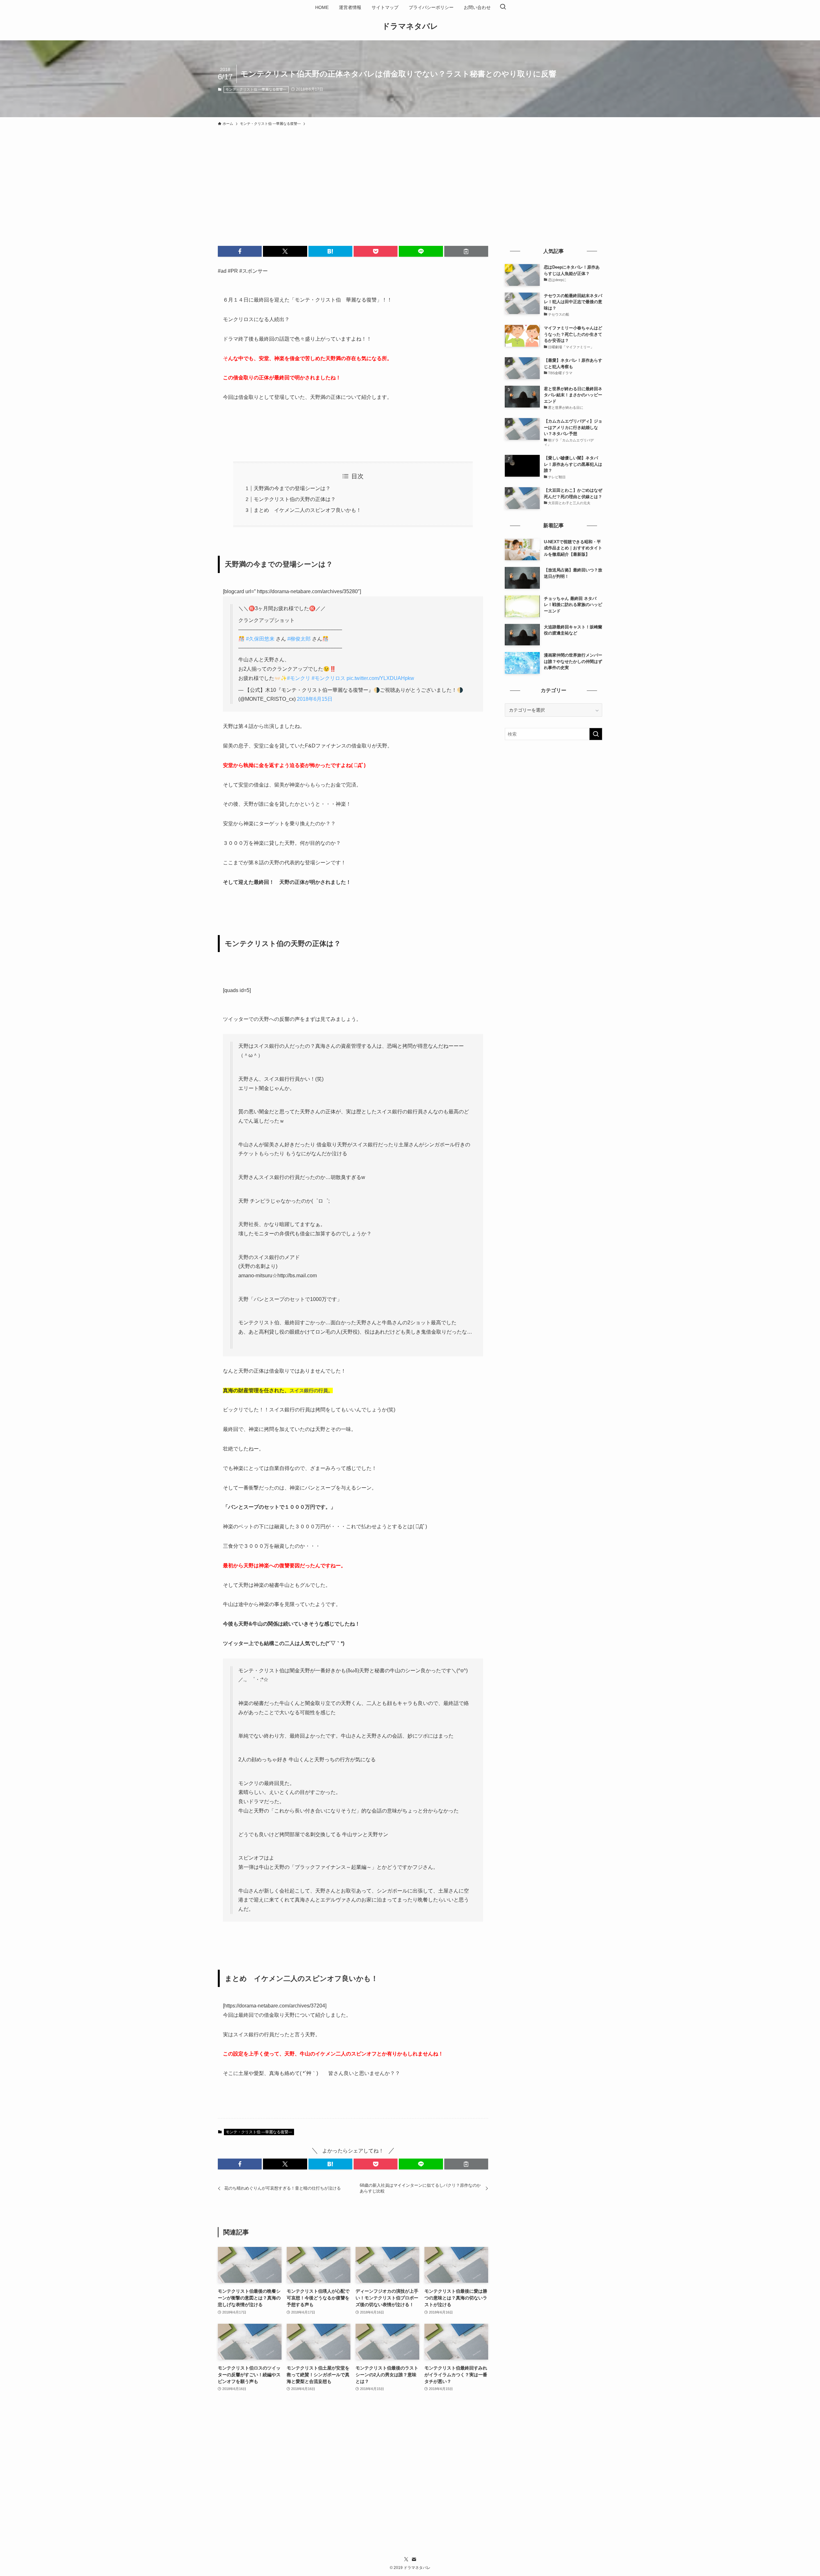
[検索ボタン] (503, 7)
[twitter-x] (406, 2559)
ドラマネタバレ (410, 26)
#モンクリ (299, 678)
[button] (240, 251)
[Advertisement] (410, 177)
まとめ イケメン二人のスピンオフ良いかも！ (307, 510)
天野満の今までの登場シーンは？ (292, 488)
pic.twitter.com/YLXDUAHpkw (380, 678)
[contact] (414, 2559)
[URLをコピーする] (466, 251)
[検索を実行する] (596, 734)
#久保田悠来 (260, 639)
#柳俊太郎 (299, 639)
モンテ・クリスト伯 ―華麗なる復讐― (256, 89)
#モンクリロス (328, 678)
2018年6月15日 (315, 699)
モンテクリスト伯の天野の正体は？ (295, 499)
